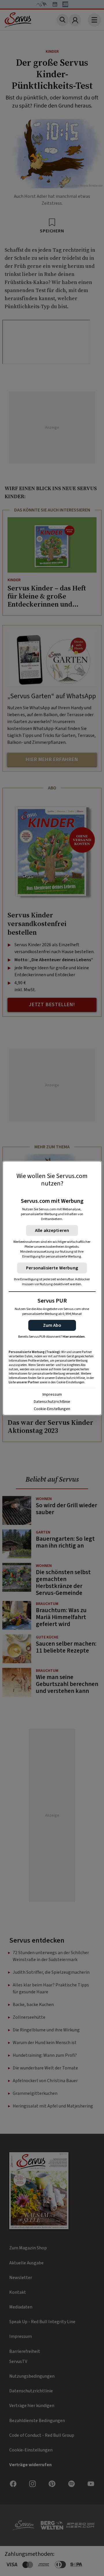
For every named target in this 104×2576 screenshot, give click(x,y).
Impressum (52, 1395)
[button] (52, 1325)
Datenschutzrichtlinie (52, 1402)
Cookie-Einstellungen (52, 1409)
